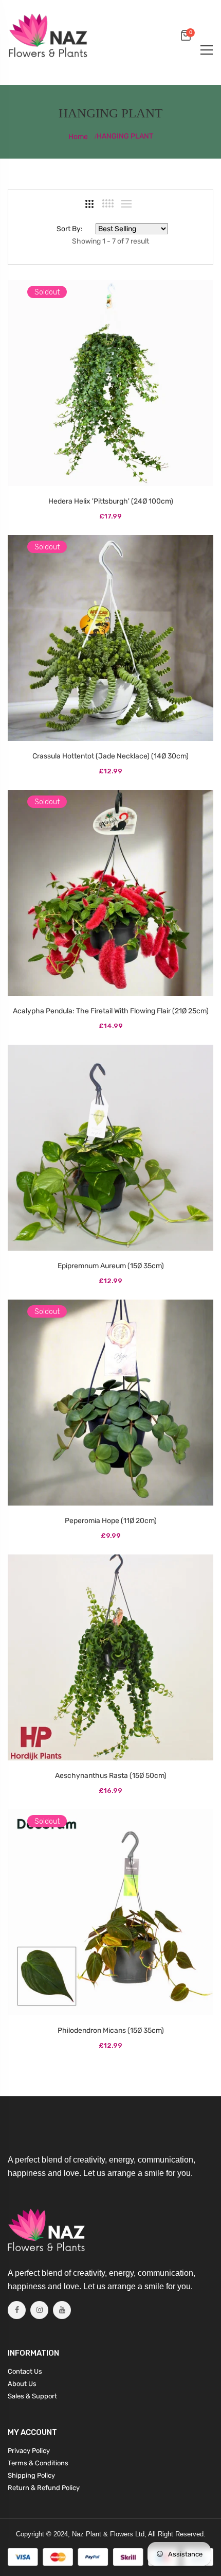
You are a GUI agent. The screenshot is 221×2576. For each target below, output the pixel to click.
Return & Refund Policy (44, 2488)
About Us (22, 2384)
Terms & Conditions (38, 2463)
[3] (89, 204)
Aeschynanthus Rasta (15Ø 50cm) (111, 1776)
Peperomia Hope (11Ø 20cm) (111, 1521)
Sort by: (70, 229)
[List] (126, 204)
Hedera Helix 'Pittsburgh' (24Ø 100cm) (111, 501)
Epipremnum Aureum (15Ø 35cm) (111, 1266)
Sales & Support (32, 2396)
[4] (108, 203)
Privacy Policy (29, 2451)
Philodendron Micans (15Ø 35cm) (111, 2030)
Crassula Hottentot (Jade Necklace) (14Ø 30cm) (110, 756)
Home (79, 137)
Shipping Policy (31, 2475)
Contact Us (25, 2371)
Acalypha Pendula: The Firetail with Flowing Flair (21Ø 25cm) (111, 1011)
